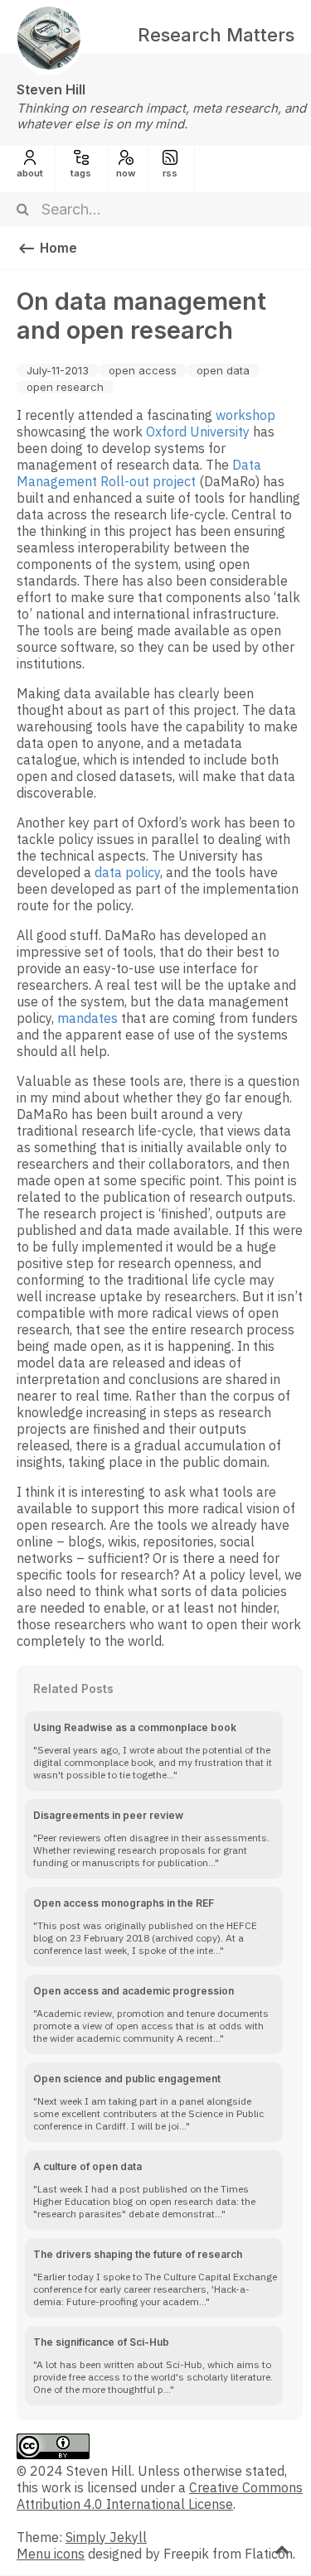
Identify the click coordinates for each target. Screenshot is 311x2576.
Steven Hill (51, 89)
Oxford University (198, 432)
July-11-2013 (58, 370)
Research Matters (216, 35)
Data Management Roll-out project (139, 473)
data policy (127, 872)
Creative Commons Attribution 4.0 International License (160, 2496)
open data (223, 370)
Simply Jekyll (106, 2537)
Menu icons (51, 2554)
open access (143, 370)
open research (65, 387)
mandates (87, 1018)
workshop (245, 415)
